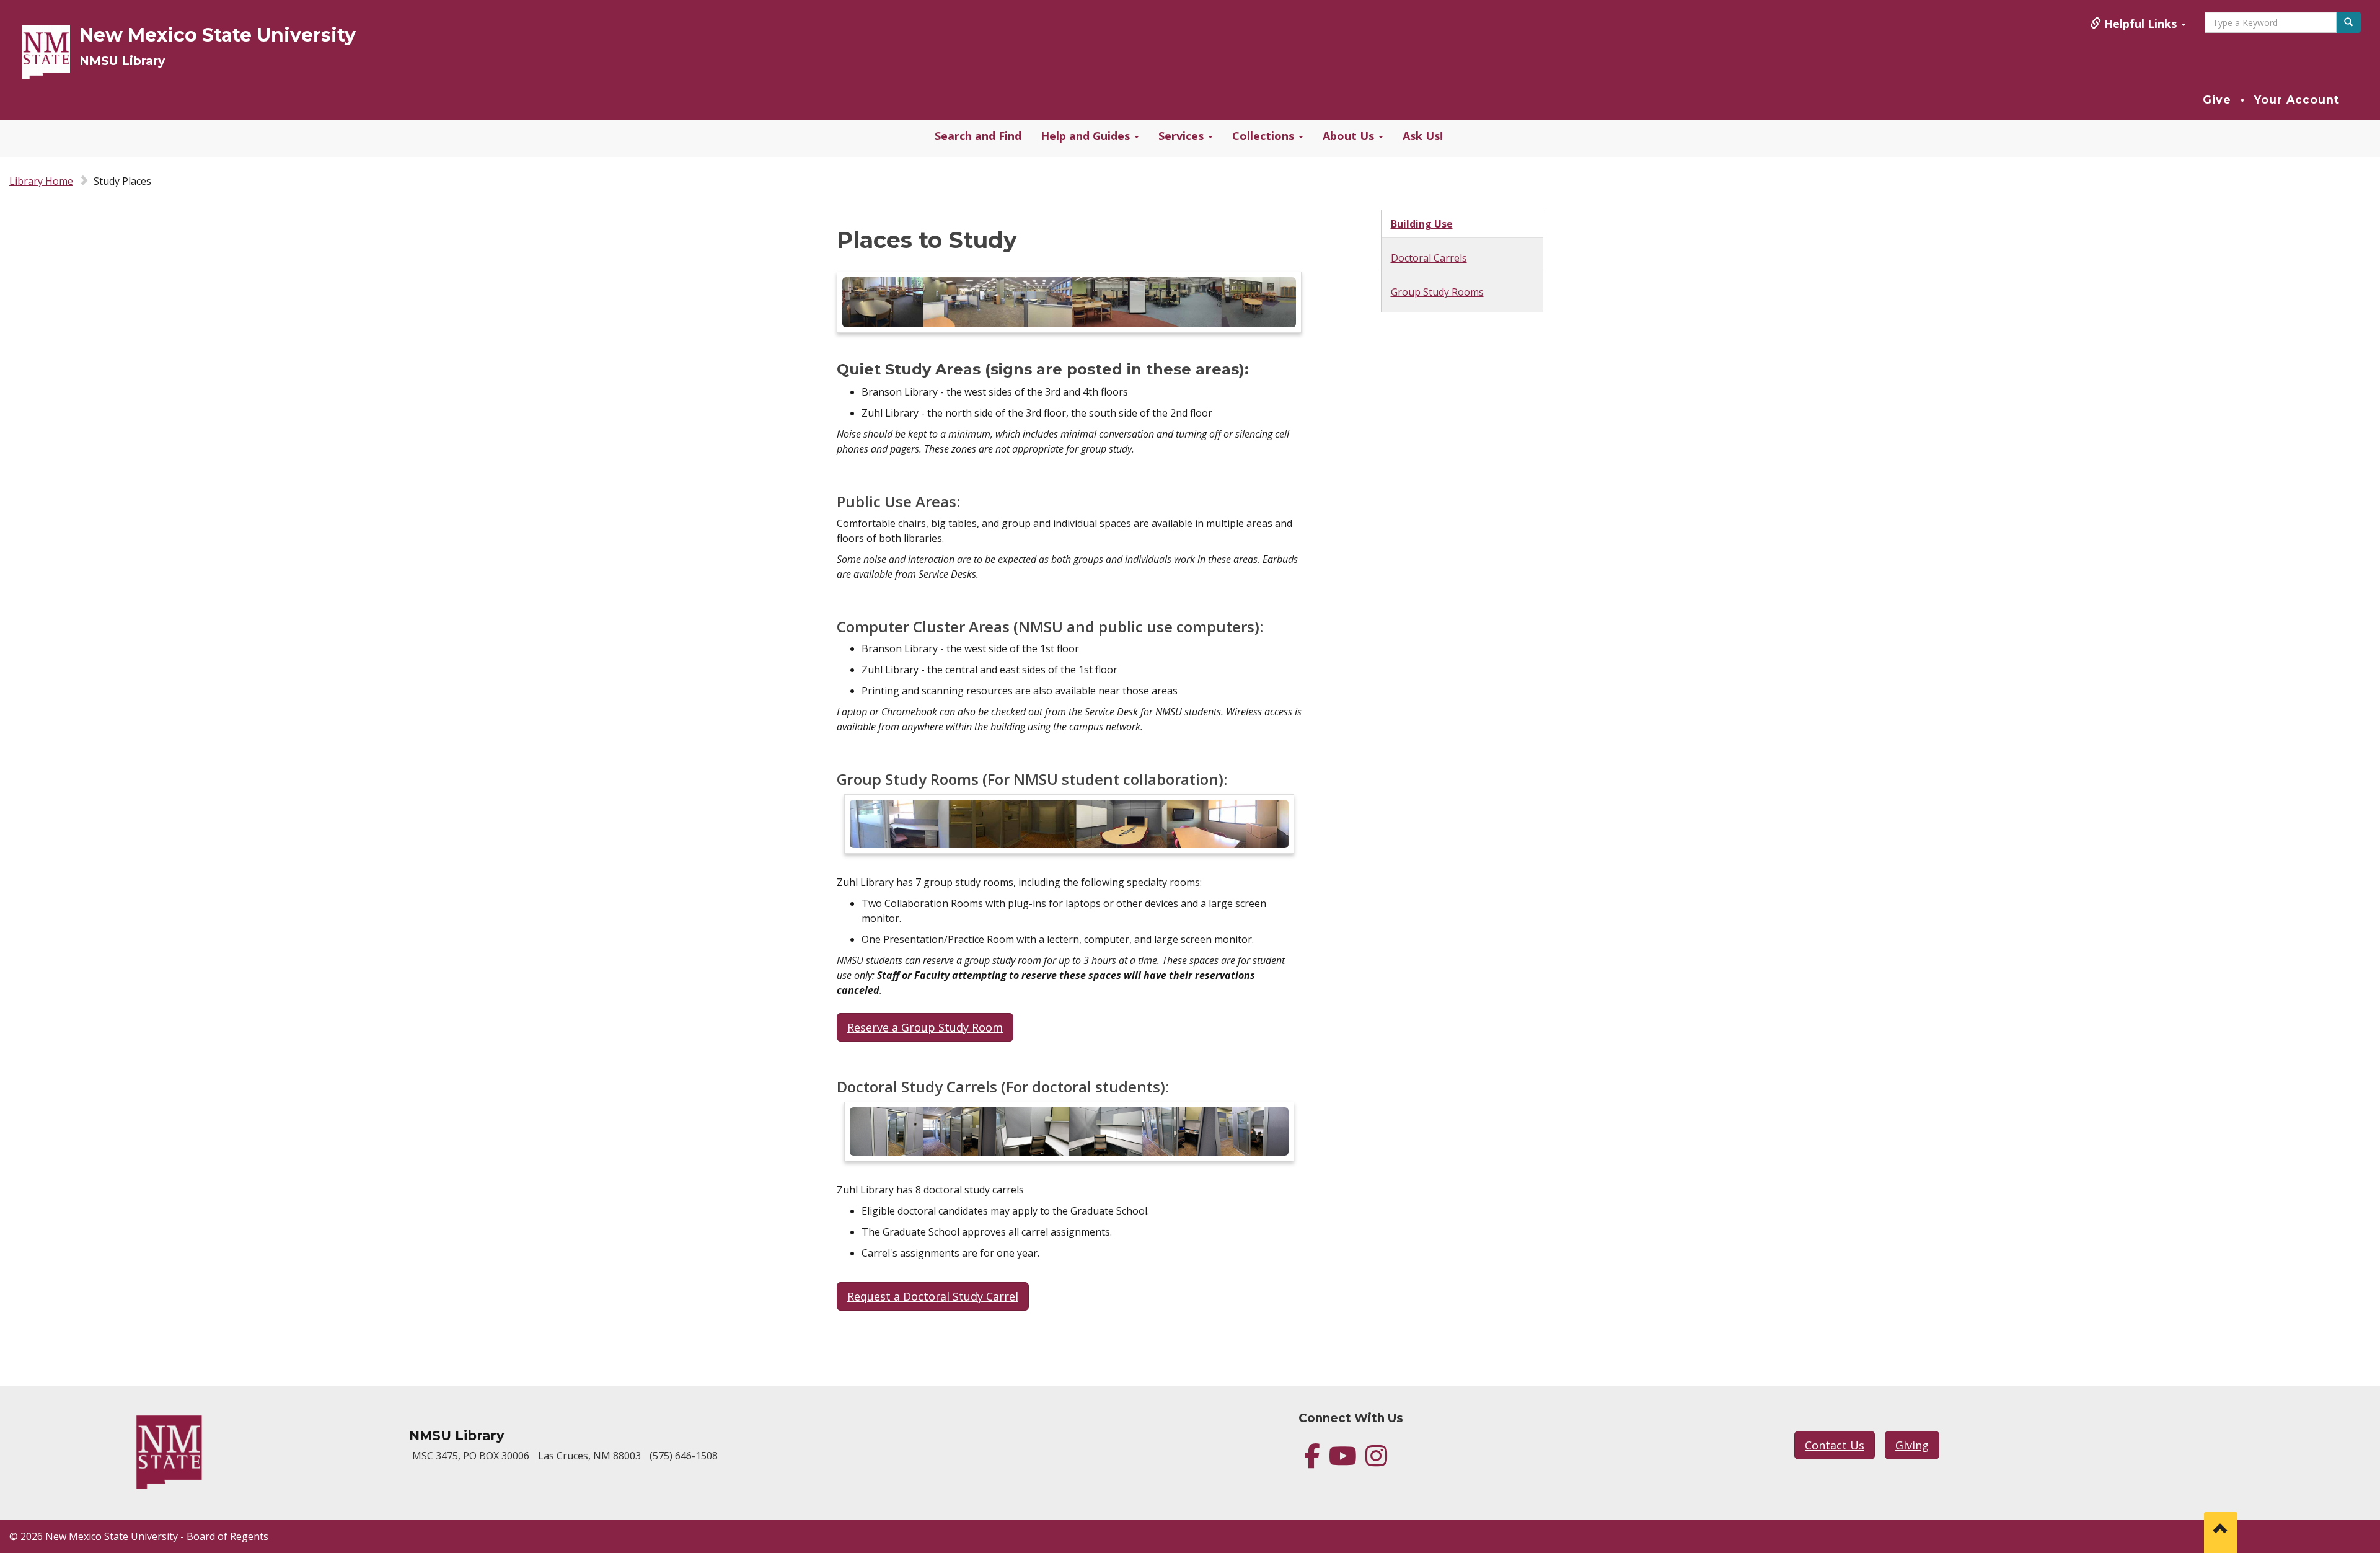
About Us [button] (1350, 136)
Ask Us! (1423, 136)
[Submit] (2348, 22)
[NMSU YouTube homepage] (1343, 1461)
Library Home (41, 181)
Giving (1912, 1445)
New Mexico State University (218, 35)
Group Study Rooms (1437, 292)
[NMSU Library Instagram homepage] (1376, 1461)
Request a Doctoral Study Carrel (933, 1296)
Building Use (1422, 224)
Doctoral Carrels (1429, 258)
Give (2217, 100)
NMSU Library (122, 61)
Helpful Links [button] (2140, 24)
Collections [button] (1265, 136)
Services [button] (1183, 136)
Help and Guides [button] (1087, 136)
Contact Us (1835, 1445)
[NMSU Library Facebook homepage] (1312, 1461)
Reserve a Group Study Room (925, 1027)
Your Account (2297, 100)
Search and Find (978, 136)
